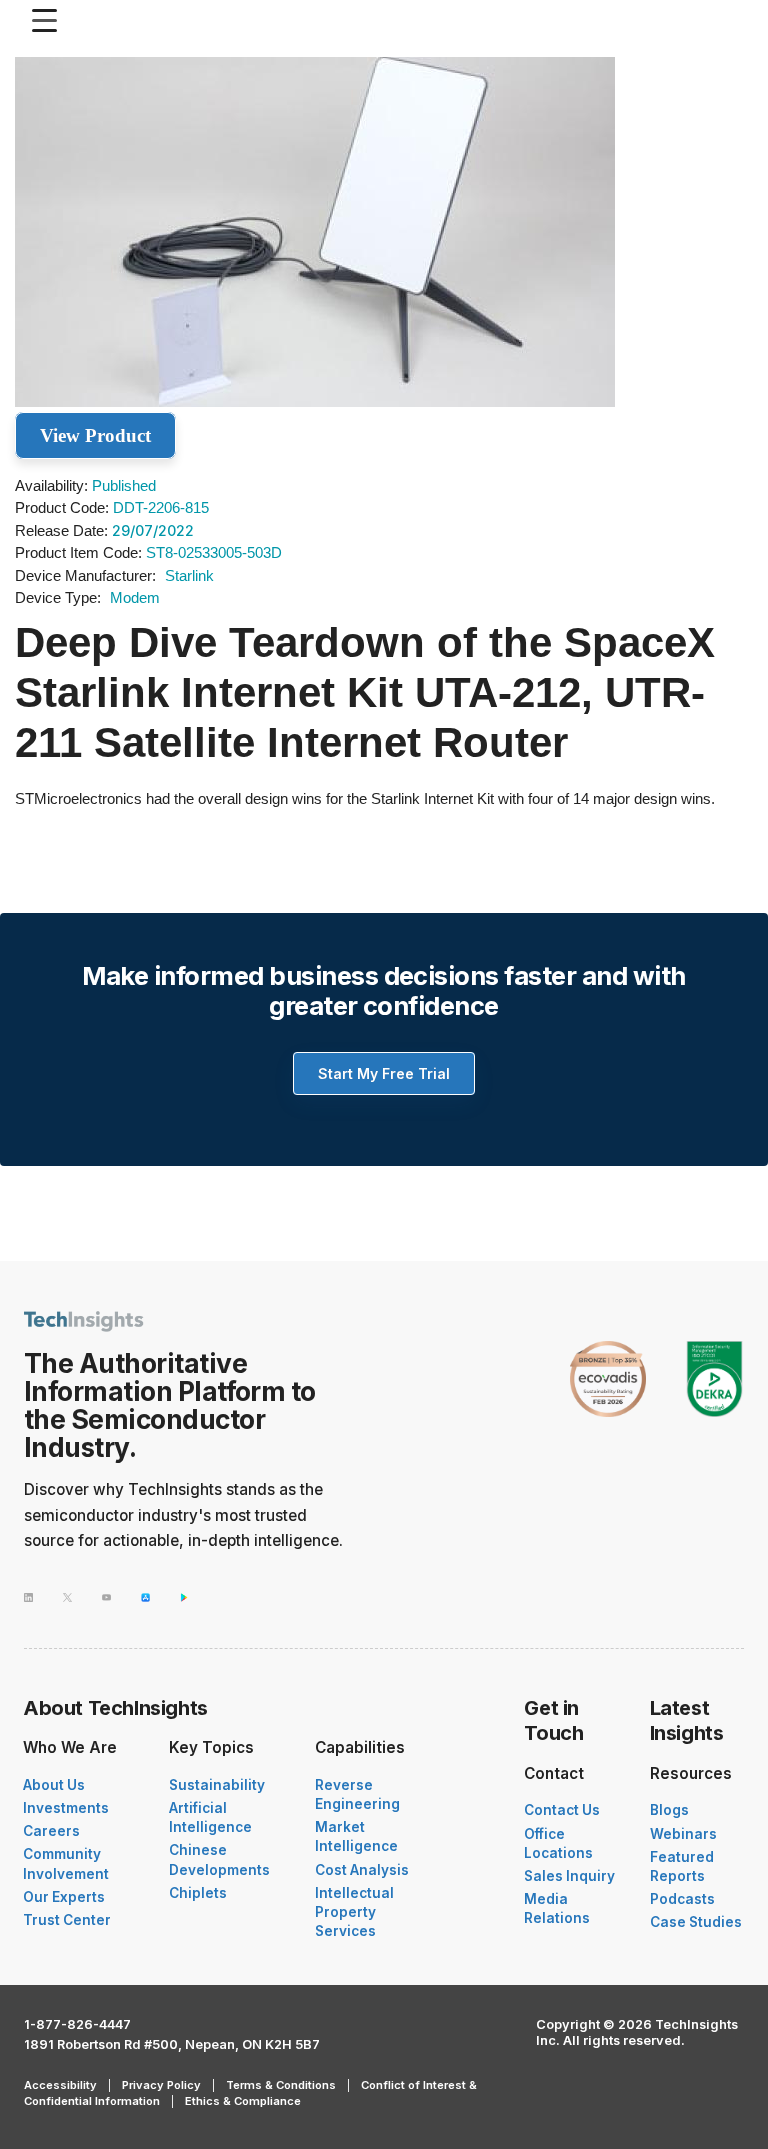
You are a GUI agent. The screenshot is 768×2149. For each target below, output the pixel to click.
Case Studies (696, 1922)
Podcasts (682, 1899)
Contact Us (562, 1810)
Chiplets (198, 1893)
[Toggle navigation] (49, 20)
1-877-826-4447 (77, 2024)
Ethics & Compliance (243, 2101)
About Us (54, 1785)
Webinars (683, 1834)
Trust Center (67, 1920)
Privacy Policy (161, 2085)
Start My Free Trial (384, 1073)
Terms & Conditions (281, 2085)
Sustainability (217, 1785)
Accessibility (60, 2085)
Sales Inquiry (569, 1876)
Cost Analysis (362, 1870)
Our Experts (64, 1897)
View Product (95, 435)
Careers (51, 1831)
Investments (66, 1808)
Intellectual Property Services (354, 1912)
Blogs (669, 1810)
